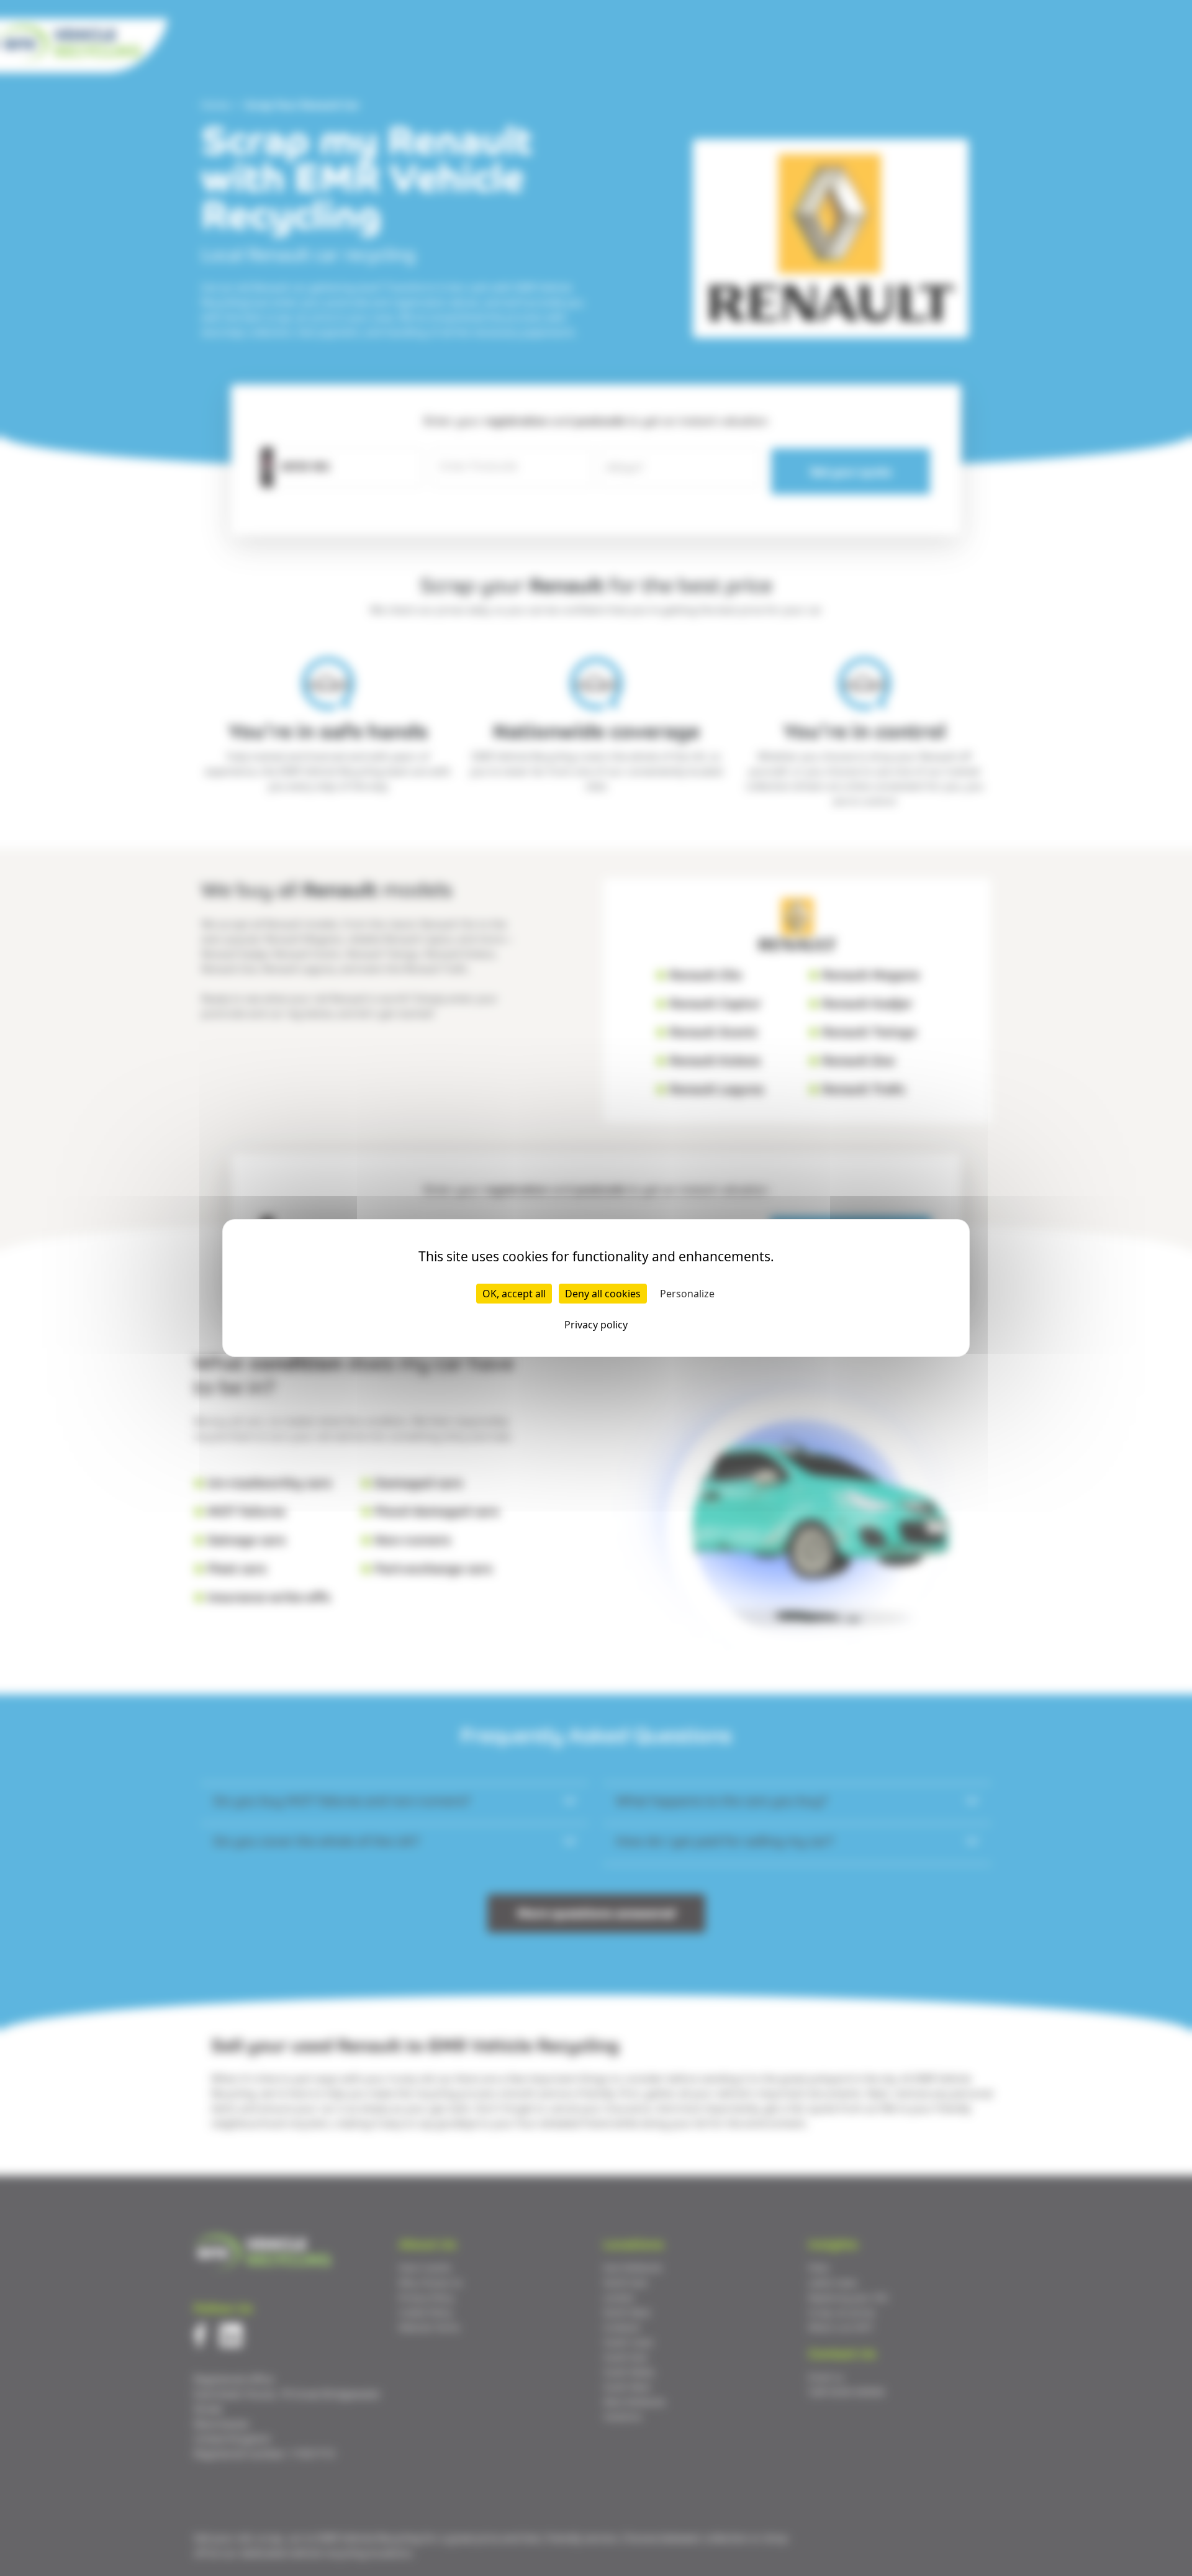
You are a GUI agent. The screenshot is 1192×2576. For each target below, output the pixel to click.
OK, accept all (514, 1294)
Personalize (687, 1294)
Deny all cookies (603, 1294)
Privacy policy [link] (596, 1325)
